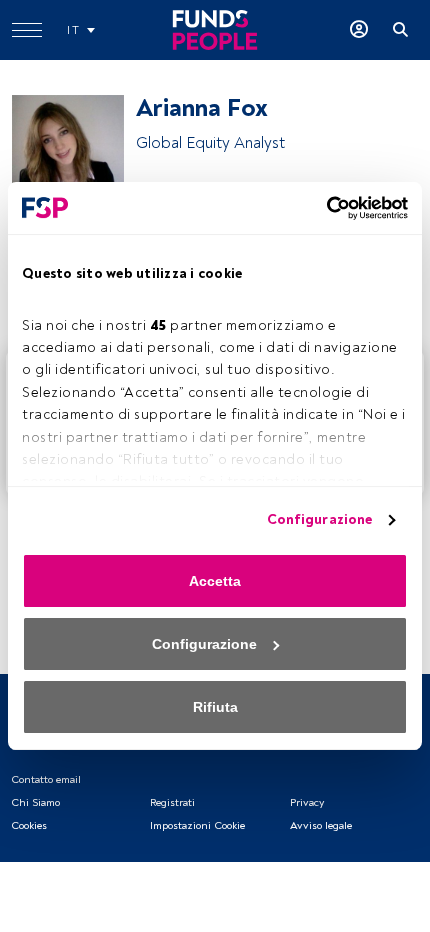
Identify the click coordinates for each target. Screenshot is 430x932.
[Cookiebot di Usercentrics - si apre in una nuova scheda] (320, 208)
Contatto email (46, 779)
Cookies (29, 825)
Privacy (307, 802)
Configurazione (319, 519)
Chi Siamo (35, 802)
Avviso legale (321, 825)
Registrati (172, 802)
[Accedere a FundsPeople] (359, 30)
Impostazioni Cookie (197, 825)
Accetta (215, 581)
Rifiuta (215, 707)
